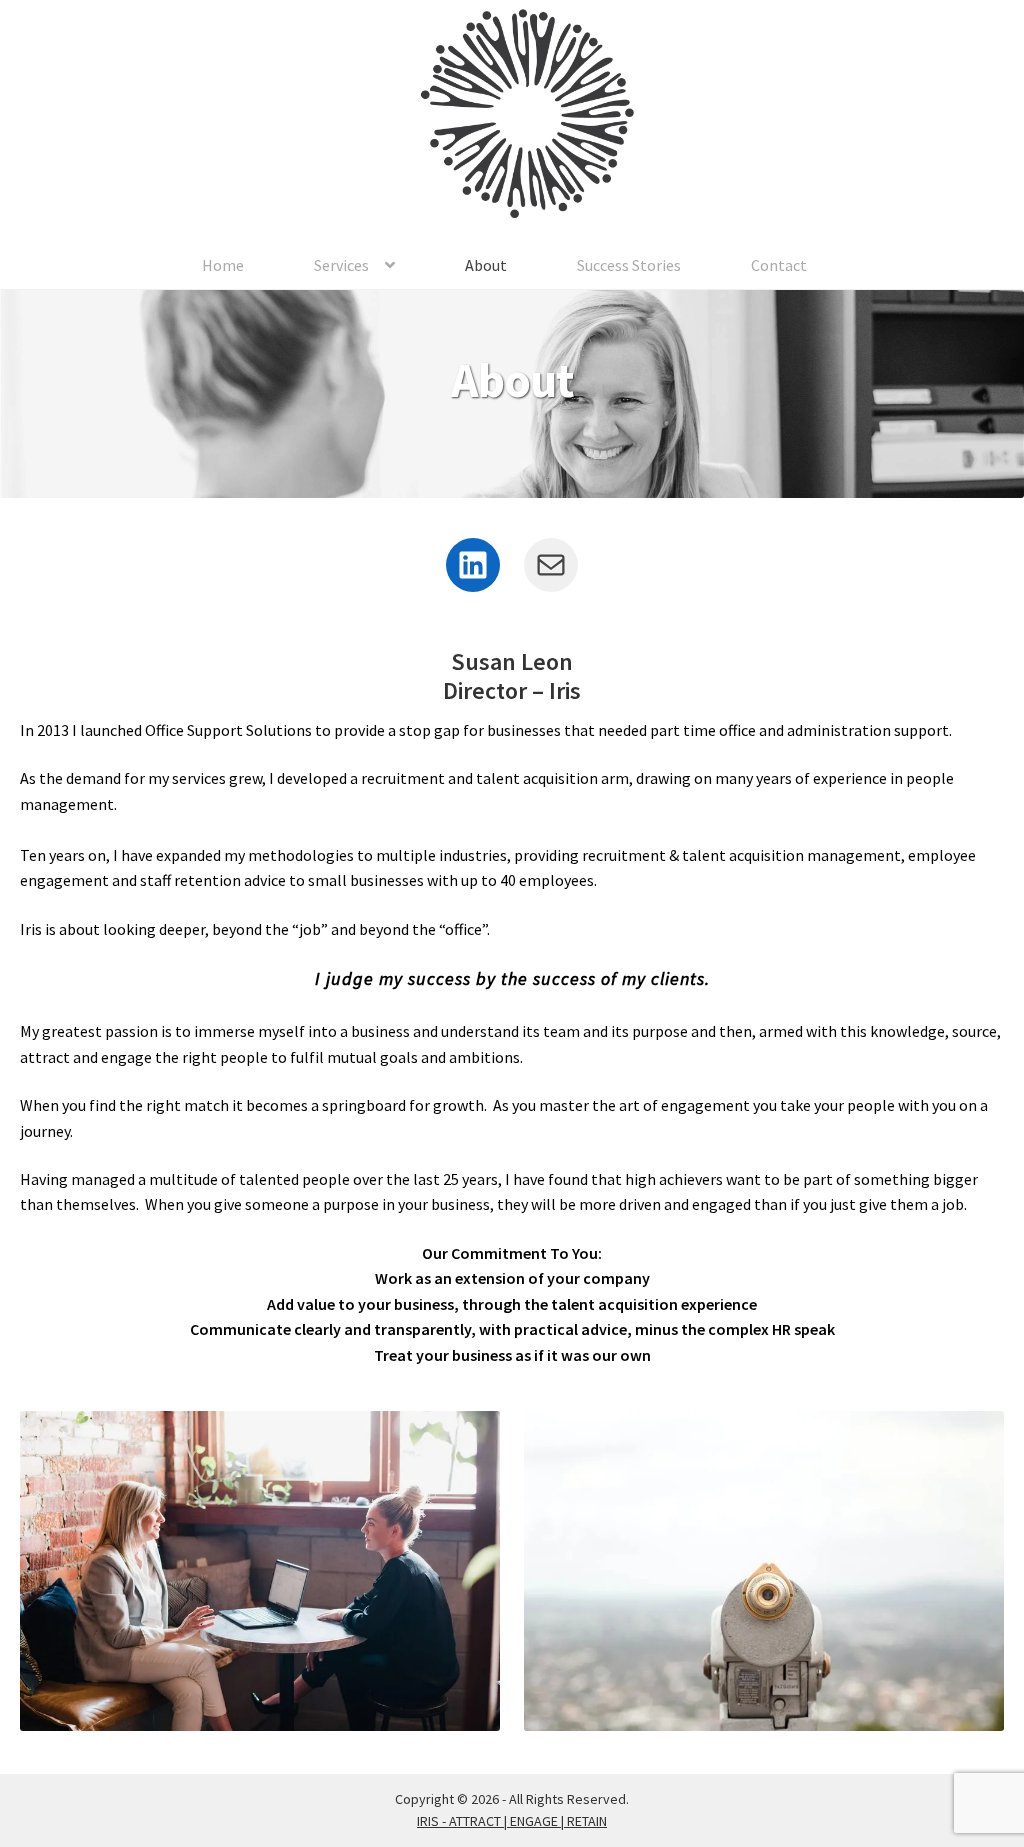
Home (223, 265)
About (486, 265)
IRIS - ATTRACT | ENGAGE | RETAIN (512, 1821)
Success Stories (629, 265)
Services (341, 265)
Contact (779, 265)
